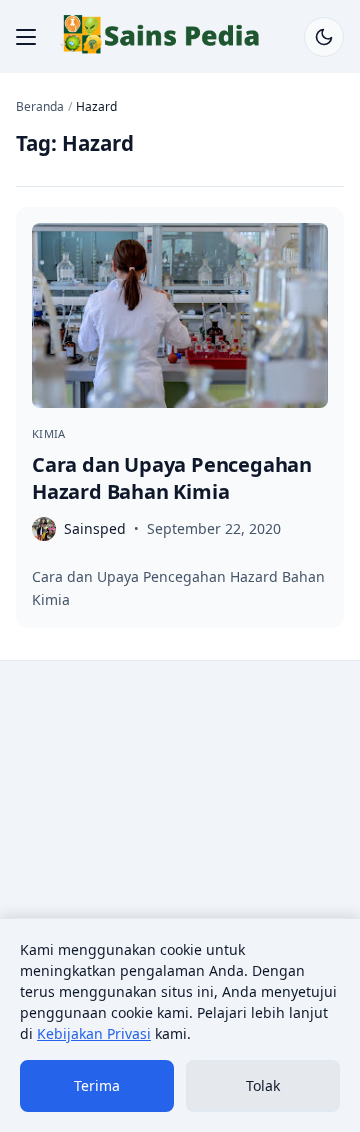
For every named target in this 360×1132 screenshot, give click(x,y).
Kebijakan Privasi (94, 1033)
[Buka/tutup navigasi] (26, 37)
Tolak (263, 1085)
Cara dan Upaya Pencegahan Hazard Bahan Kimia (172, 478)
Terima (97, 1085)
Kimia (49, 433)
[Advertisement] (180, 865)
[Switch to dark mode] (324, 37)
